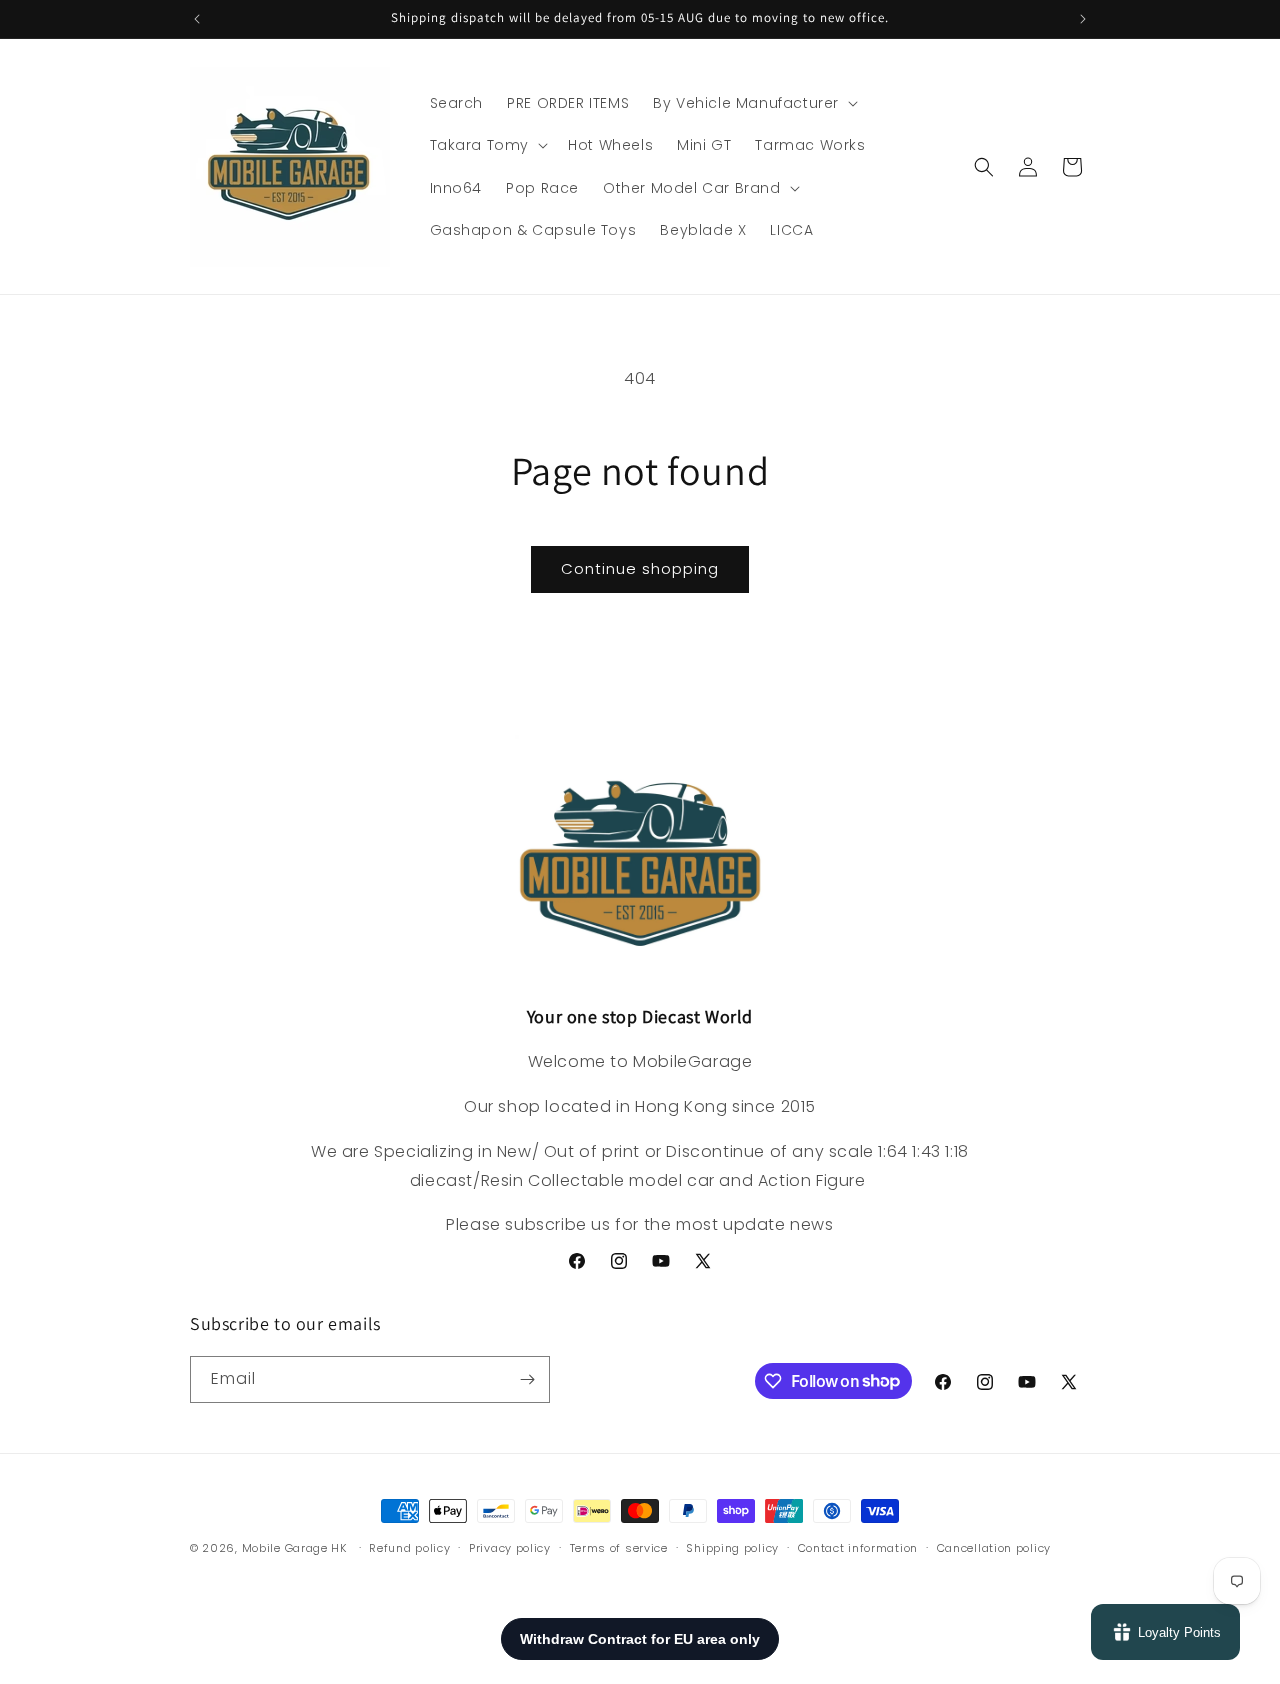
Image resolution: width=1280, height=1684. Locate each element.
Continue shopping (640, 568)
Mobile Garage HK (294, 1548)
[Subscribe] (527, 1379)
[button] (753, 103)
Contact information (858, 1547)
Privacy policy (510, 1547)
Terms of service (619, 1547)
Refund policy (409, 1547)
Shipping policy (732, 1547)
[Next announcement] (1083, 19)
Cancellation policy (994, 1547)
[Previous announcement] (197, 19)
